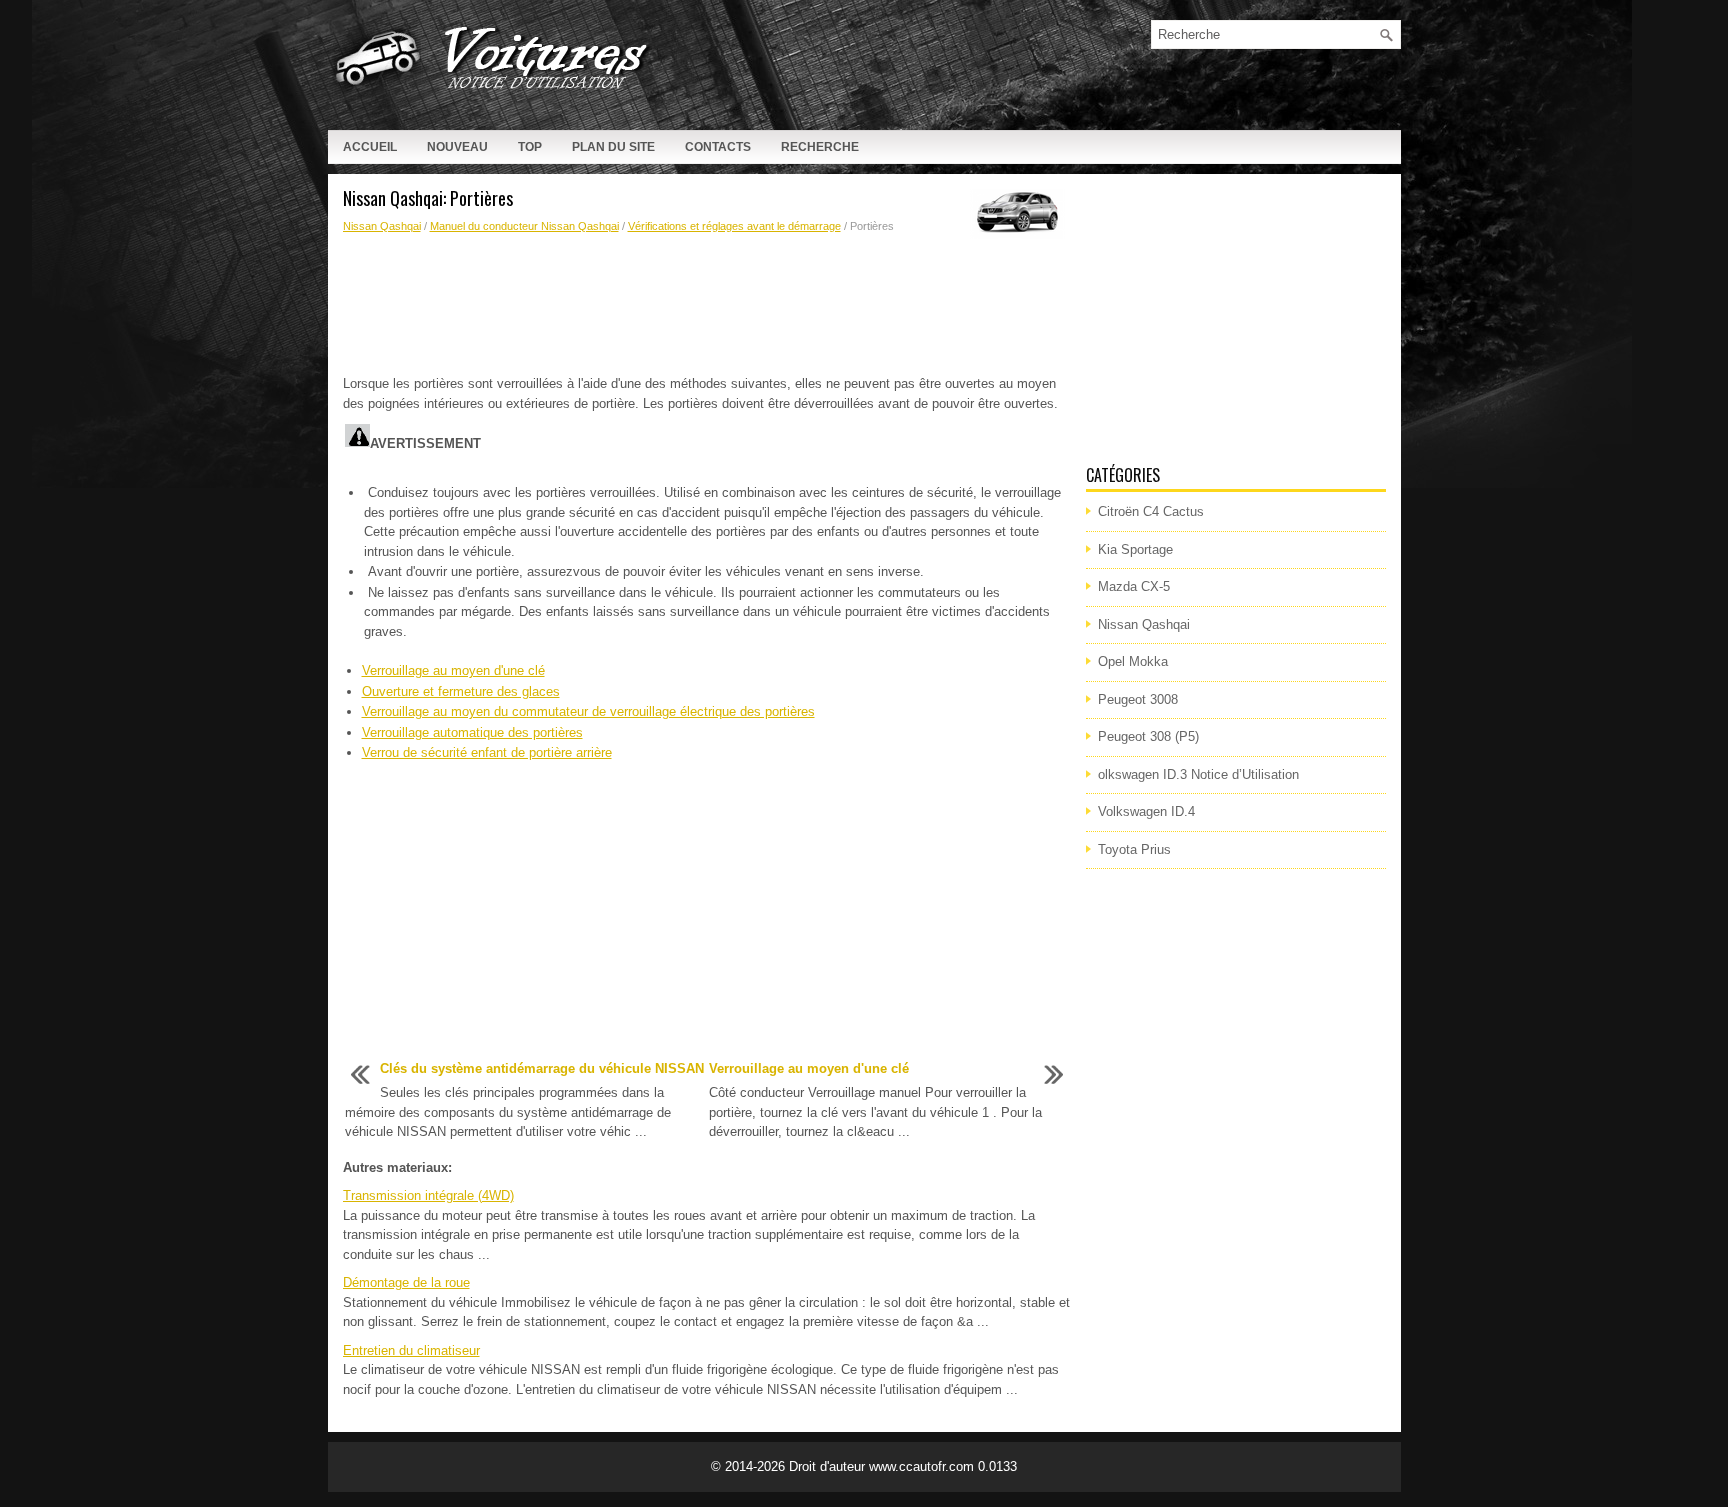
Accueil (370, 147)
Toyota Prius (1134, 849)
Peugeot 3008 (1138, 699)
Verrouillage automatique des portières (472, 732)
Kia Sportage (1135, 549)
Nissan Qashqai (382, 226)
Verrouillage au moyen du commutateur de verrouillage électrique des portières (588, 711)
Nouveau (457, 147)
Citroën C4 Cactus (1151, 511)
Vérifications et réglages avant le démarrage (734, 226)
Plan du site (613, 147)
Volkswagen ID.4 (1146, 811)
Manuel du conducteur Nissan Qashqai (524, 226)
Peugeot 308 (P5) (1148, 736)
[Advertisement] (707, 305)
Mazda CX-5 (1134, 586)
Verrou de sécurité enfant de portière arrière (487, 752)
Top (530, 147)
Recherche (820, 147)
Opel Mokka (1133, 661)
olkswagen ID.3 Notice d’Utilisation (1198, 774)
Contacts (718, 147)
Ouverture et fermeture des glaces (461, 691)
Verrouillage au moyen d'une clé (453, 670)
